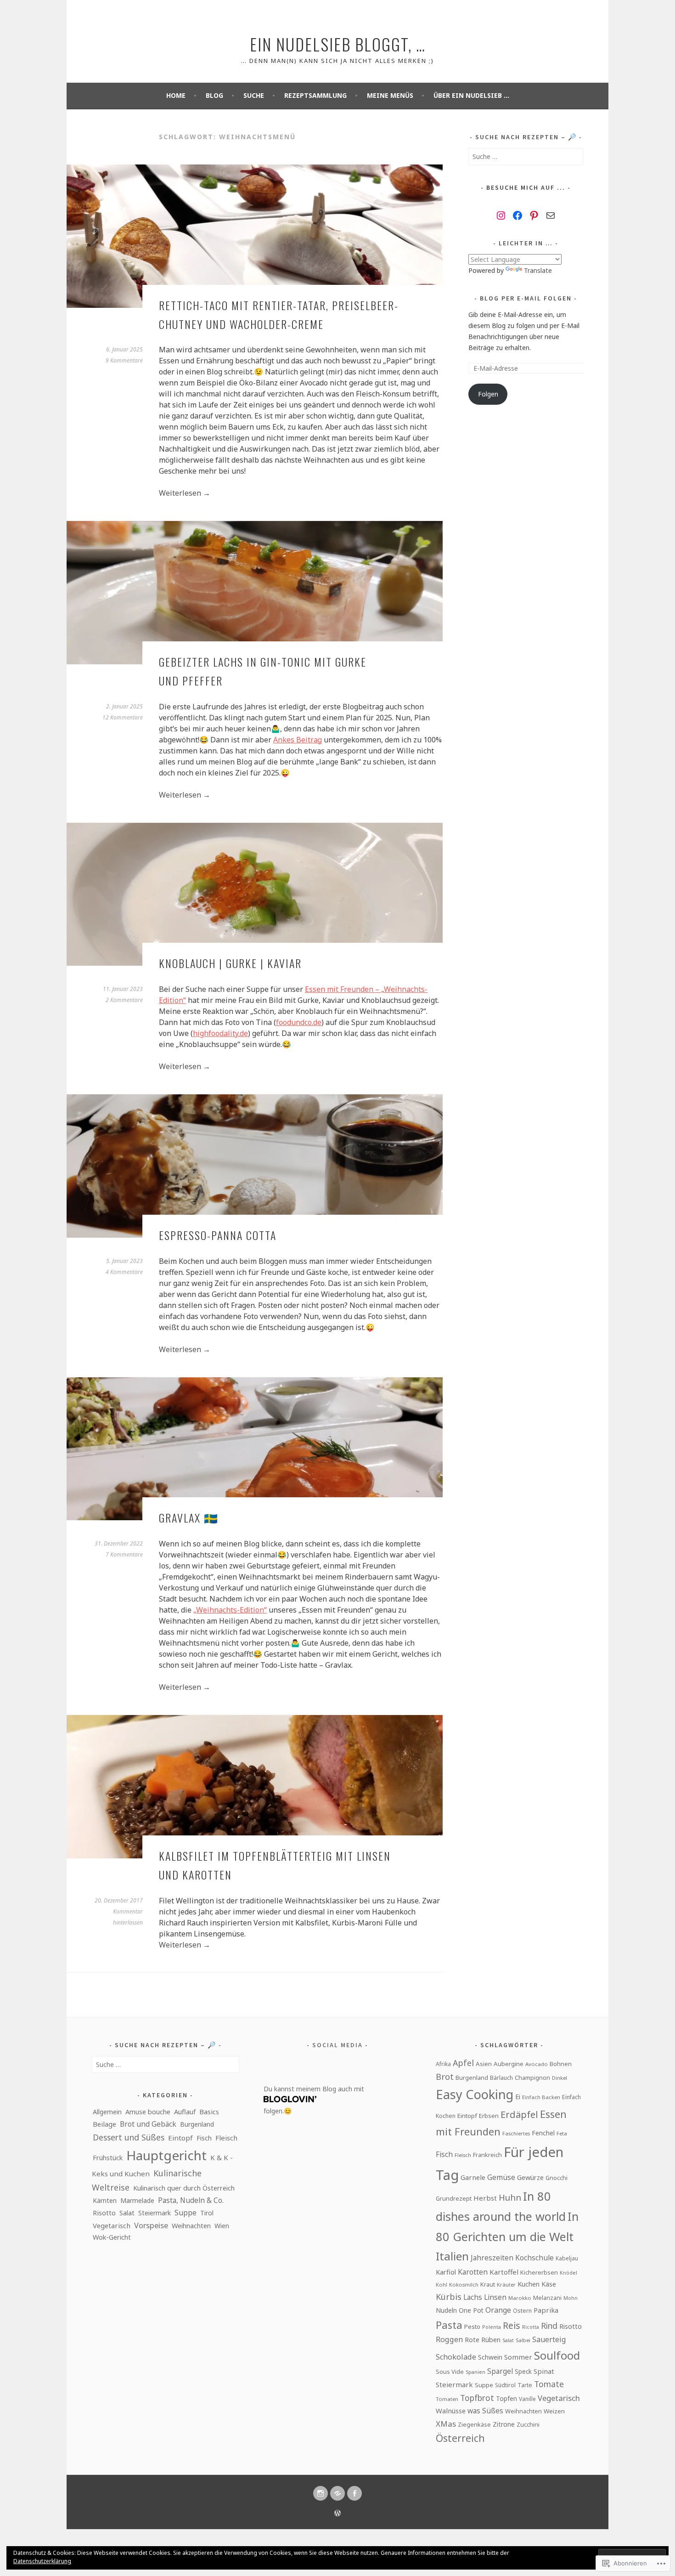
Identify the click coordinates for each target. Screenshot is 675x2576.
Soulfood (557, 2355)
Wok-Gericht (112, 2237)
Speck (523, 2371)
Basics (209, 2112)
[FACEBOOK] (354, 2493)
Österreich (460, 2438)
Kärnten (105, 2200)
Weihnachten (191, 2226)
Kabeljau (567, 2258)
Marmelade (137, 2200)
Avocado (537, 2064)
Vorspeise (151, 2225)
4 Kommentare (124, 1272)
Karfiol (446, 2272)
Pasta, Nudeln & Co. (191, 2200)
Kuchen (529, 2284)
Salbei (523, 2340)
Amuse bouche (148, 2112)
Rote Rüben (483, 2339)
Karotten (473, 2272)
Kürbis (449, 2297)
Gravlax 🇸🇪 (189, 1517)
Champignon (532, 2078)
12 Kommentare (123, 717)
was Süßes (485, 2411)
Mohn (571, 2298)
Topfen (506, 2398)
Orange (498, 2310)
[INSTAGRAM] (321, 2493)
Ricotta (531, 2327)
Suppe (186, 2213)
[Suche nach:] (526, 156)
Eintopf (180, 2138)
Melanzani (547, 2298)
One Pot (471, 2310)
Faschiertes (516, 2133)
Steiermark (155, 2213)
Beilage (104, 2124)
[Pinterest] (534, 215)
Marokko (520, 2298)
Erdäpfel (519, 2115)
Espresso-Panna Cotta (218, 1235)
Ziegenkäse (474, 2424)
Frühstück (108, 2158)
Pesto (472, 2327)
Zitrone (504, 2424)
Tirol (207, 2213)
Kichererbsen (539, 2272)
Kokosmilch (464, 2284)
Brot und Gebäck (148, 2124)
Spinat (544, 2371)
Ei (518, 2096)
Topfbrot (477, 2398)
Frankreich (487, 2155)
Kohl (442, 2284)
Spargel (500, 2371)
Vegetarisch (112, 2225)
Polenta (492, 2327)
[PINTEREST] (337, 2493)
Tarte (525, 2385)
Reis (512, 2325)
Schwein (490, 2357)
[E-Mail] (551, 215)
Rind (549, 2326)
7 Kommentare (124, 1554)
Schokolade (456, 2357)
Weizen (554, 2411)
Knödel (568, 2273)
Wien (222, 2226)
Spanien (475, 2372)
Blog (214, 95)
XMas (446, 2424)
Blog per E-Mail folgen (526, 298)
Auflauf (185, 2112)
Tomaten (447, 2399)
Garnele (473, 2177)
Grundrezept (454, 2198)
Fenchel (543, 2133)
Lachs (473, 2297)
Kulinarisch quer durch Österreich (184, 2188)
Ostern (522, 2311)
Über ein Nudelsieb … (471, 95)
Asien (484, 2064)
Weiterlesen (185, 493)
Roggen (449, 2339)
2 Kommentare (124, 1000)
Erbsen (489, 2116)
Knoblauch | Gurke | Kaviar (230, 963)
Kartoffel (504, 2272)
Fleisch (226, 2138)
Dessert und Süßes (129, 2137)
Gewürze (530, 2177)
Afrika (443, 2064)
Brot (445, 2077)
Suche (254, 95)
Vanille (527, 2399)
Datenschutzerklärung (42, 2561)
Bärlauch (501, 2078)
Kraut (488, 2284)
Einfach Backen (541, 2097)
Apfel (463, 2063)
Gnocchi (557, 2178)
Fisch (204, 2138)
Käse (549, 2284)
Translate (538, 270)
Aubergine (509, 2064)
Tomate (549, 2384)
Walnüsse (451, 2411)
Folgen (488, 394)
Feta (562, 2133)
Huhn (510, 2197)
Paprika (546, 2310)
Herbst (485, 2198)
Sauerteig (549, 2339)
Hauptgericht (166, 2155)
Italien (452, 2256)
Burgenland (197, 2124)
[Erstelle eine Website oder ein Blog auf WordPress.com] (337, 2514)
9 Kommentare (124, 360)
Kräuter (506, 2284)
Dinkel (560, 2078)
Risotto (104, 2213)
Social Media (337, 2045)
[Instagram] (501, 215)
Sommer (518, 2357)
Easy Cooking (475, 2094)
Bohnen (561, 2064)
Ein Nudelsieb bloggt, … (338, 44)
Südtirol (505, 2385)
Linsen (495, 2297)
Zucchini (528, 2424)
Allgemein (107, 2112)
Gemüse (501, 2177)
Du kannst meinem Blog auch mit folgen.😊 (314, 2100)
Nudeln (446, 2310)
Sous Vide (450, 2372)
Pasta (449, 2325)
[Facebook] (517, 215)
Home (176, 95)
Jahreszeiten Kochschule (512, 2258)
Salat (127, 2213)
